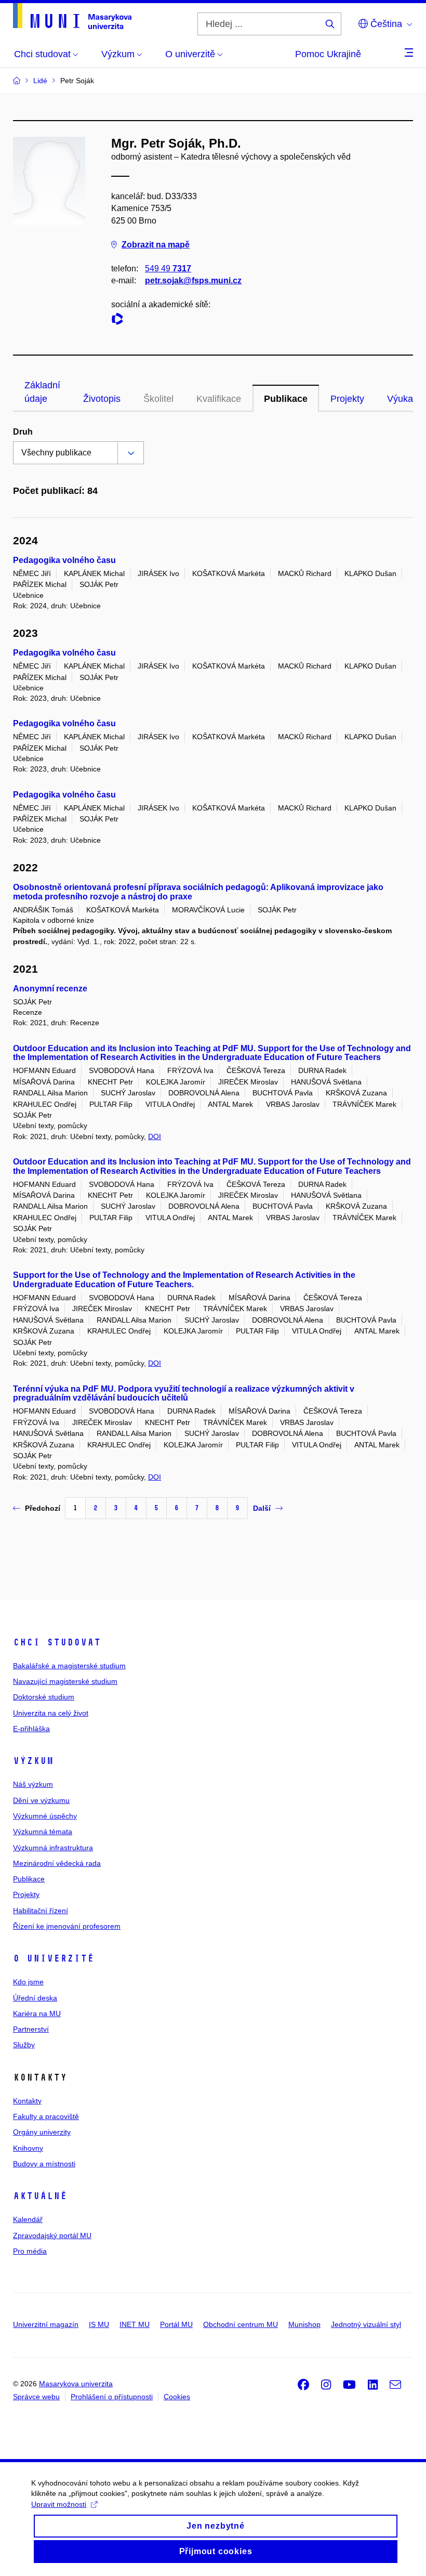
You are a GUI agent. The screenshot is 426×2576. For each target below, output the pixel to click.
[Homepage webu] (72, 16)
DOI (155, 1136)
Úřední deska (35, 1998)
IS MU (99, 2324)
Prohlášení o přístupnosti (112, 2397)
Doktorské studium (44, 1697)
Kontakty (27, 2101)
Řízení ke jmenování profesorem (67, 1926)
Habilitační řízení (41, 1911)
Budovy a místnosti (44, 2164)
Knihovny (28, 2148)
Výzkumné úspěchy (45, 1816)
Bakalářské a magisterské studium (69, 1666)
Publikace (286, 399)
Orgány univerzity (42, 2132)
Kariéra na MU (37, 2013)
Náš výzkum (33, 1784)
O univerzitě (54, 1958)
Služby (24, 2045)
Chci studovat (57, 1642)
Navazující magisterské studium (65, 1681)
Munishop (304, 2324)
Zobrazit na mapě (156, 245)
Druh (23, 432)
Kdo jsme (28, 1982)
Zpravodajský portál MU (52, 2235)
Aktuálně (40, 2196)
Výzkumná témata (43, 1832)
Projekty (347, 399)
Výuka (400, 399)
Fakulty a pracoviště (46, 2116)
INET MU (135, 2324)
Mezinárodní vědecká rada (57, 1863)
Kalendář (28, 2219)
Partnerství (31, 2029)
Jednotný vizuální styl (366, 2324)
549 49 (168, 269)
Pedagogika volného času (64, 560)
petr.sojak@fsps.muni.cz (193, 280)
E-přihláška (31, 1729)
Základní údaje (42, 392)
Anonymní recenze (50, 989)
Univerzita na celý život (51, 1713)
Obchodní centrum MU (241, 2324)
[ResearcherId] (120, 321)
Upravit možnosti (59, 2504)
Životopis (102, 399)
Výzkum (33, 1761)
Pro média (30, 2251)
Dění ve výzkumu (41, 1800)
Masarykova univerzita (76, 2384)
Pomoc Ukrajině (328, 54)
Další (262, 1508)
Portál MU (176, 2324)
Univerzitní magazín (46, 2324)
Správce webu (36, 2397)
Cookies (177, 2397)
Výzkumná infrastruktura (53, 1848)
